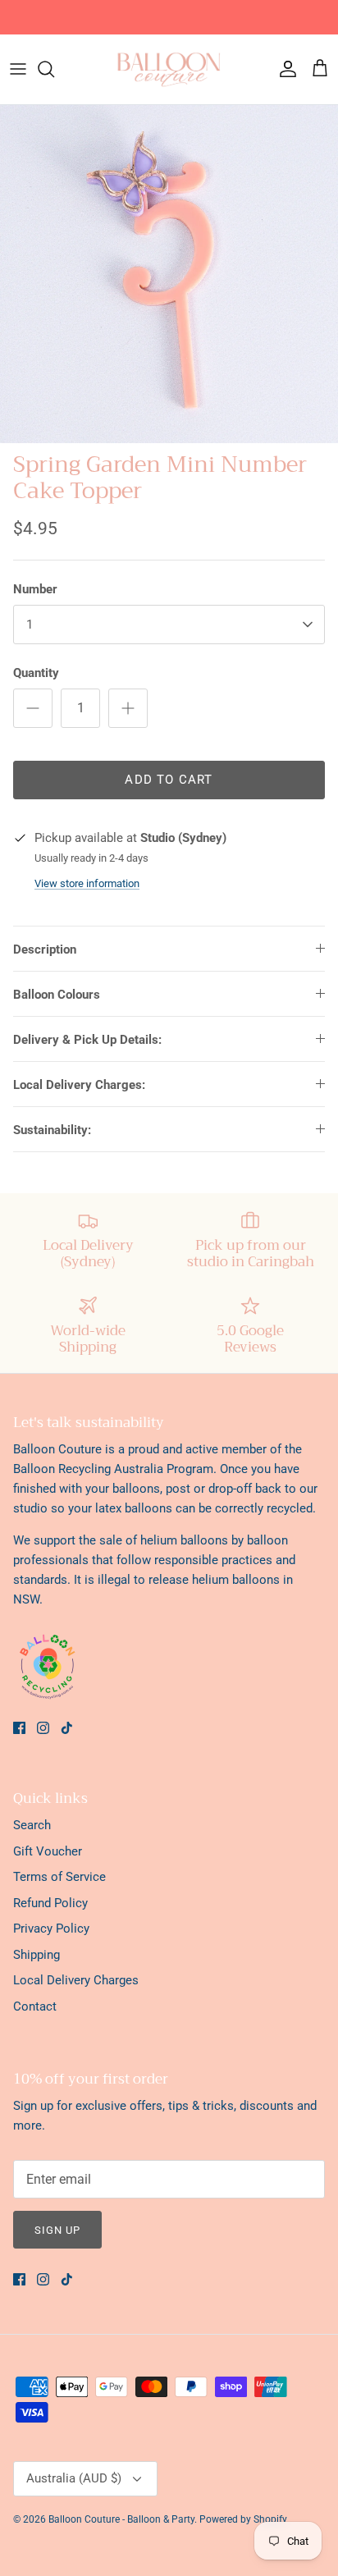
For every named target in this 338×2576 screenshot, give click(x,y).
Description (45, 949)
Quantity (36, 673)
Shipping (37, 1955)
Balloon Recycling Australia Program (113, 1469)
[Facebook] (19, 1728)
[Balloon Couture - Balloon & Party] (169, 69)
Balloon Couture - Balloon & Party (121, 2519)
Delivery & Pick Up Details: (87, 1040)
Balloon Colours (57, 995)
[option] (169, 274)
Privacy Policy (51, 1929)
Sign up (57, 2230)
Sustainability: (52, 1130)
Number (35, 589)
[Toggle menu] (18, 69)
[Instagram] (43, 1728)
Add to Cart (169, 780)
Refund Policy (50, 1903)
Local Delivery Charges (76, 1980)
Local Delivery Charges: (79, 1085)
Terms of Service (59, 1877)
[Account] (284, 69)
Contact (35, 2006)
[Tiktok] (67, 1728)
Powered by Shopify (243, 2519)
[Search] (54, 69)
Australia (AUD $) (74, 2478)
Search (32, 1825)
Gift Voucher (48, 1851)
